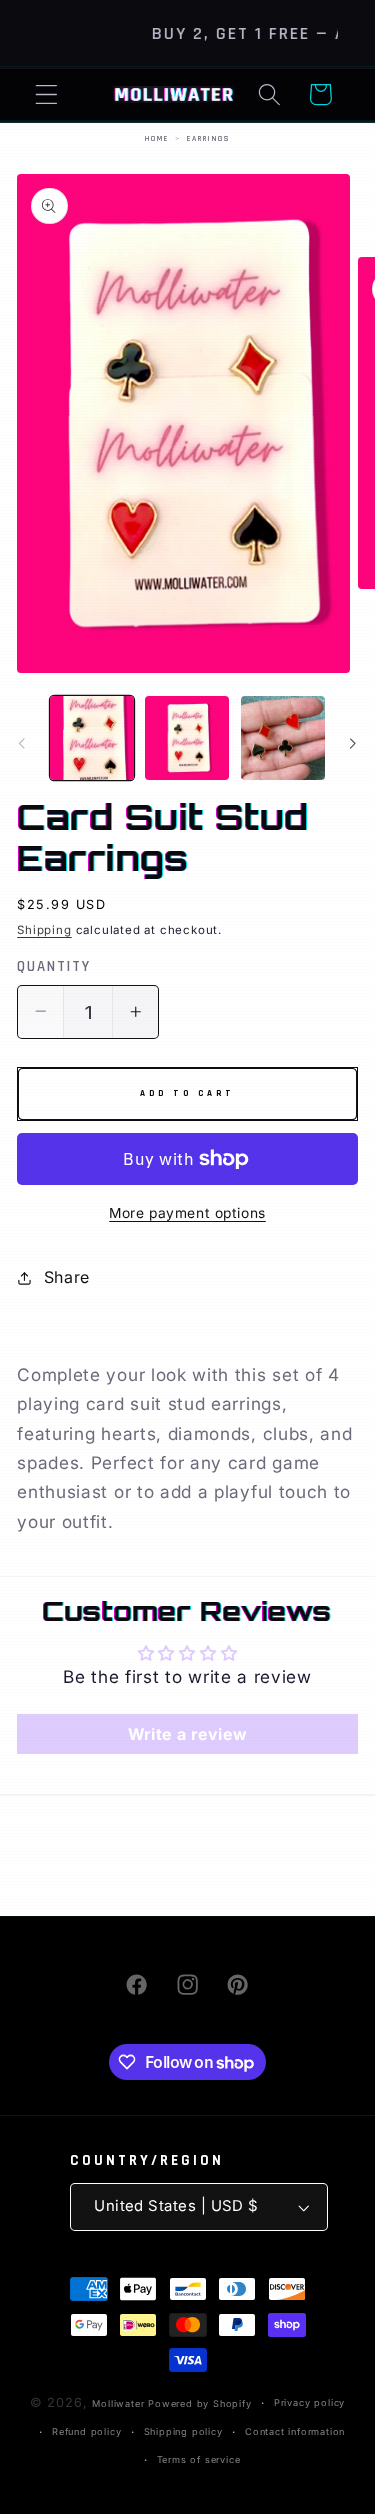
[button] (46, 94)
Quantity (54, 966)
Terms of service (199, 2459)
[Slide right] (353, 743)
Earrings (208, 139)
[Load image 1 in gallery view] (92, 738)
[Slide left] (22, 743)
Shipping (44, 930)
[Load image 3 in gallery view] (283, 738)
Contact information (295, 2431)
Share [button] (67, 1277)
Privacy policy (309, 2402)
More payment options (187, 1213)
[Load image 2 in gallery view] (187, 738)
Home (157, 139)
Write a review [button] (188, 1734)
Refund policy (86, 2431)
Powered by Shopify (200, 2403)
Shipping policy (183, 2431)
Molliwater (118, 2403)
